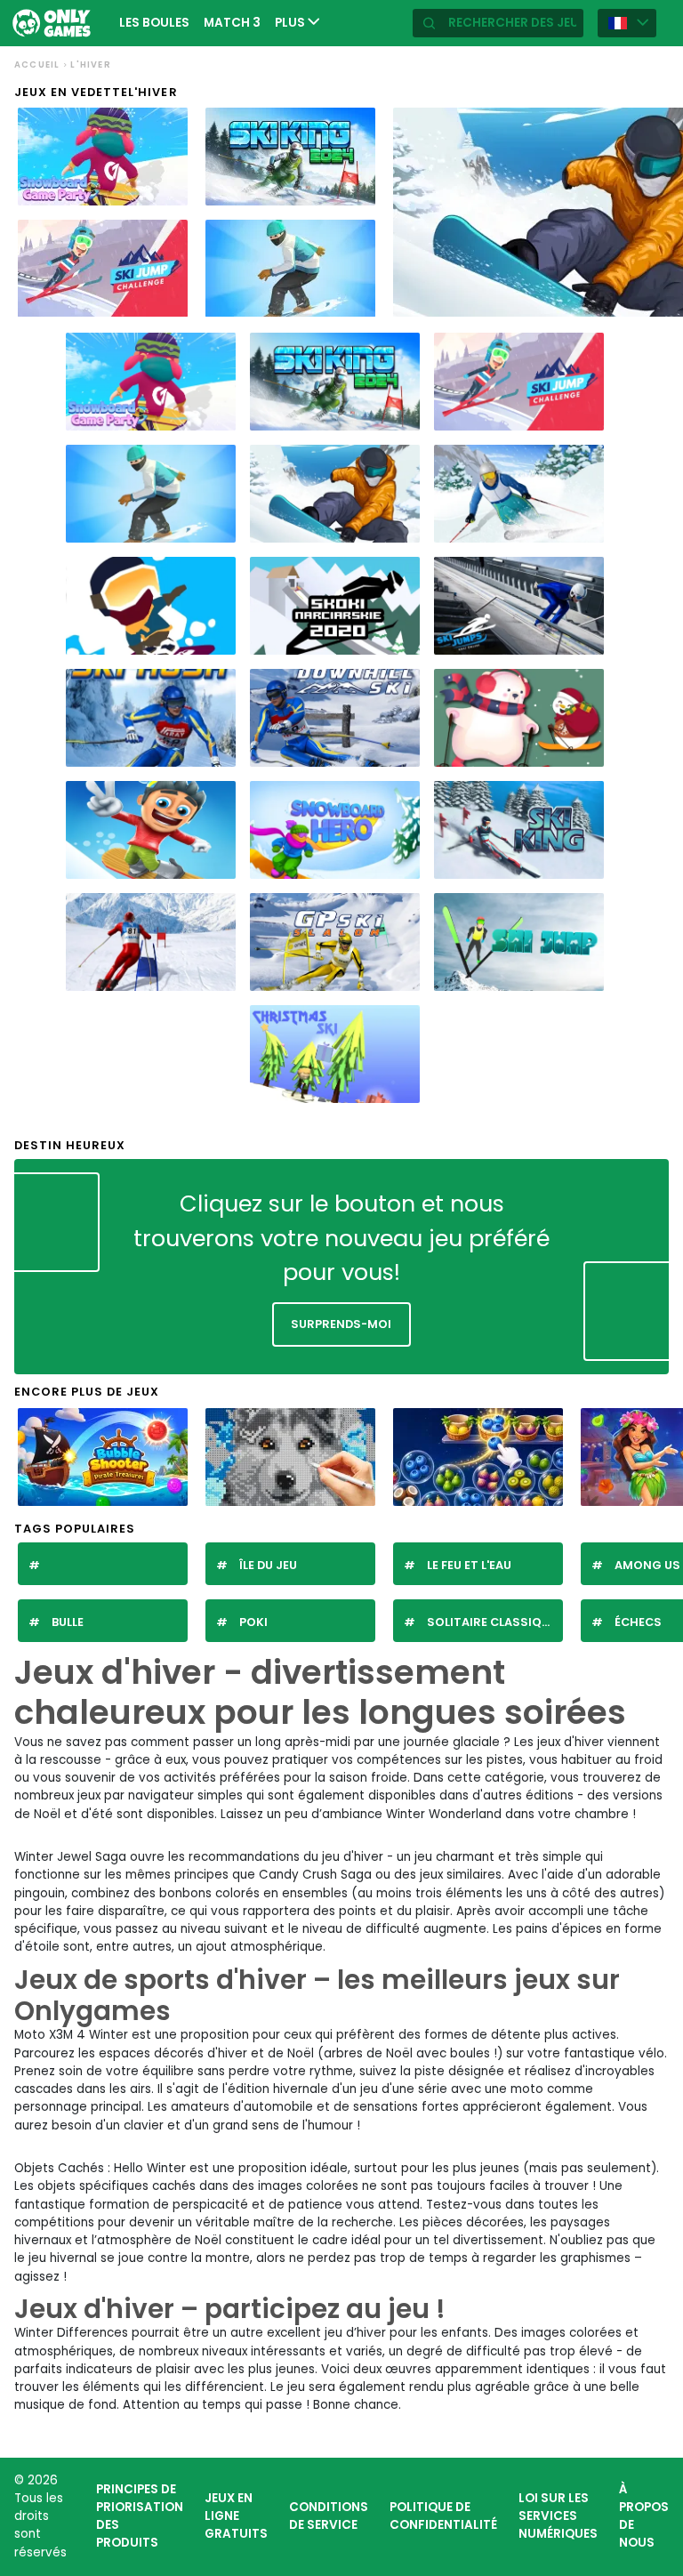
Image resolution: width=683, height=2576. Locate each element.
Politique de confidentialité (443, 2516)
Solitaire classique (491, 1622)
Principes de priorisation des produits (140, 2516)
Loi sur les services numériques (558, 2516)
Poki (253, 1622)
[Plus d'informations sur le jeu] (167, 190)
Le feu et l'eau (469, 1565)
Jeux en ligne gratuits (236, 2516)
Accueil (37, 64)
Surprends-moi (341, 1324)
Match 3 (232, 23)
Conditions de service (329, 2516)
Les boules (154, 23)
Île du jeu (268, 1565)
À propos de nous (644, 2516)
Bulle (68, 1622)
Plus (291, 23)
